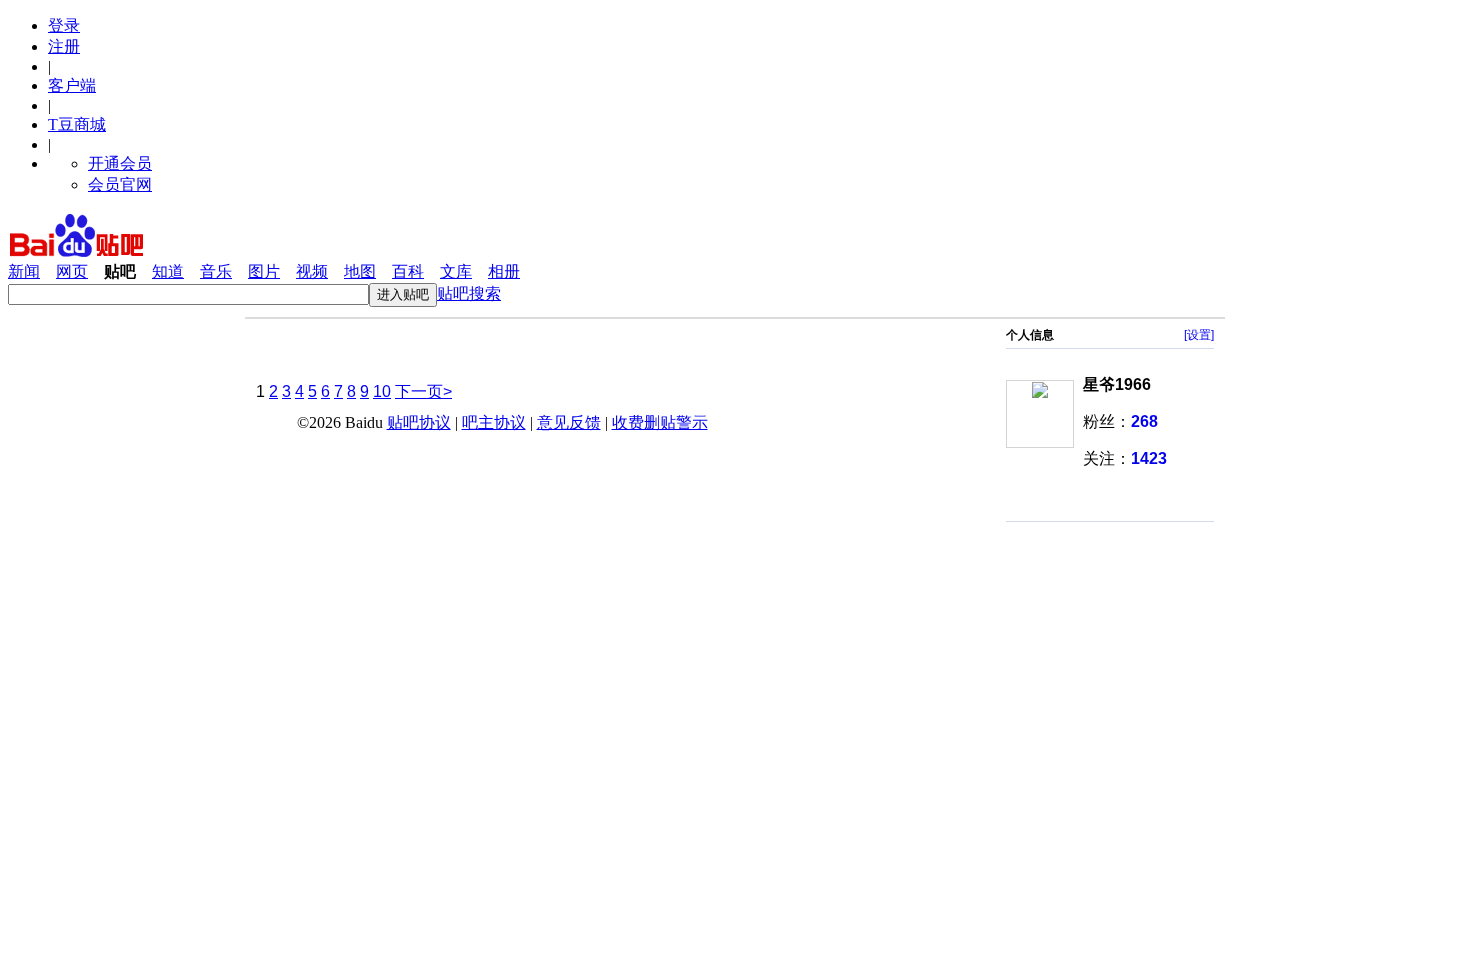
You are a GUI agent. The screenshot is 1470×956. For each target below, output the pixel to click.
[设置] (1199, 335)
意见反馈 (569, 422)
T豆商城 (77, 124)
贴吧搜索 (469, 293)
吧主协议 (494, 422)
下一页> (423, 391)
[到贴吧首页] (76, 252)
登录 (64, 25)
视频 (312, 271)
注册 (64, 46)
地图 (360, 271)
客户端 (72, 85)
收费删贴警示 (660, 422)
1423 (1149, 458)
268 (1144, 421)
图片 (264, 271)
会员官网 (120, 184)
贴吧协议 (419, 422)
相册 (504, 271)
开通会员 (120, 163)
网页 (72, 271)
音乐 (216, 271)
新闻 (24, 271)
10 (382, 391)
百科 (408, 271)
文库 (456, 271)
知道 (168, 271)
